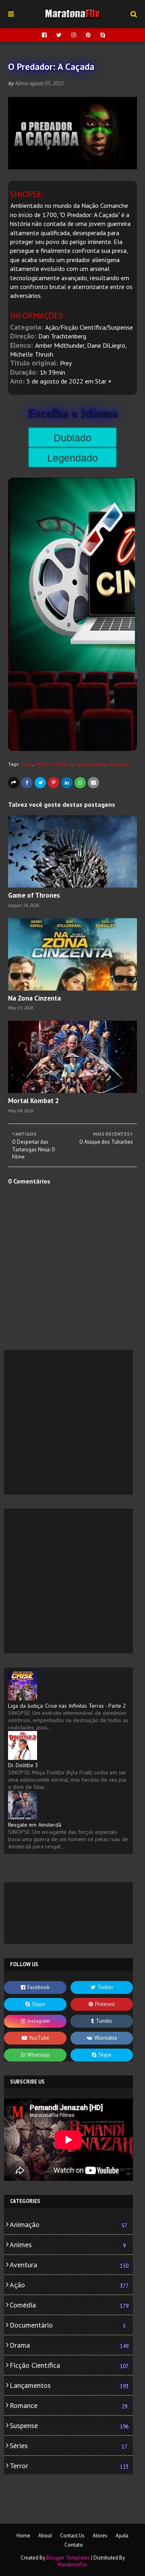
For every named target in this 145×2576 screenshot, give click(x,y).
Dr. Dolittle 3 (23, 1765)
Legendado (72, 458)
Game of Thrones (34, 895)
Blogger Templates (68, 2558)
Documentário (68, 2325)
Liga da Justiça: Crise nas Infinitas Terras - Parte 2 (67, 1706)
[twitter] (59, 35)
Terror (69, 2466)
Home (23, 2536)
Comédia (69, 2305)
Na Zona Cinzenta (34, 998)
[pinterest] (88, 35)
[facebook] (44, 35)
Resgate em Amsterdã (35, 1825)
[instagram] (74, 35)
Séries (68, 2446)
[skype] (102, 35)
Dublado (72, 438)
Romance (68, 2405)
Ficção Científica (54, 764)
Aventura (69, 2265)
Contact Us (72, 2536)
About (45, 2536)
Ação (27, 764)
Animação (68, 2224)
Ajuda (122, 2536)
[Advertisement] (72, 1422)
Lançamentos (90, 764)
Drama (69, 2345)
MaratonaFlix (72, 2565)
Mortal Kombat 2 (34, 1101)
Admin (22, 83)
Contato (74, 2545)
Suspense (119, 764)
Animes (68, 2245)
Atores (100, 2536)
